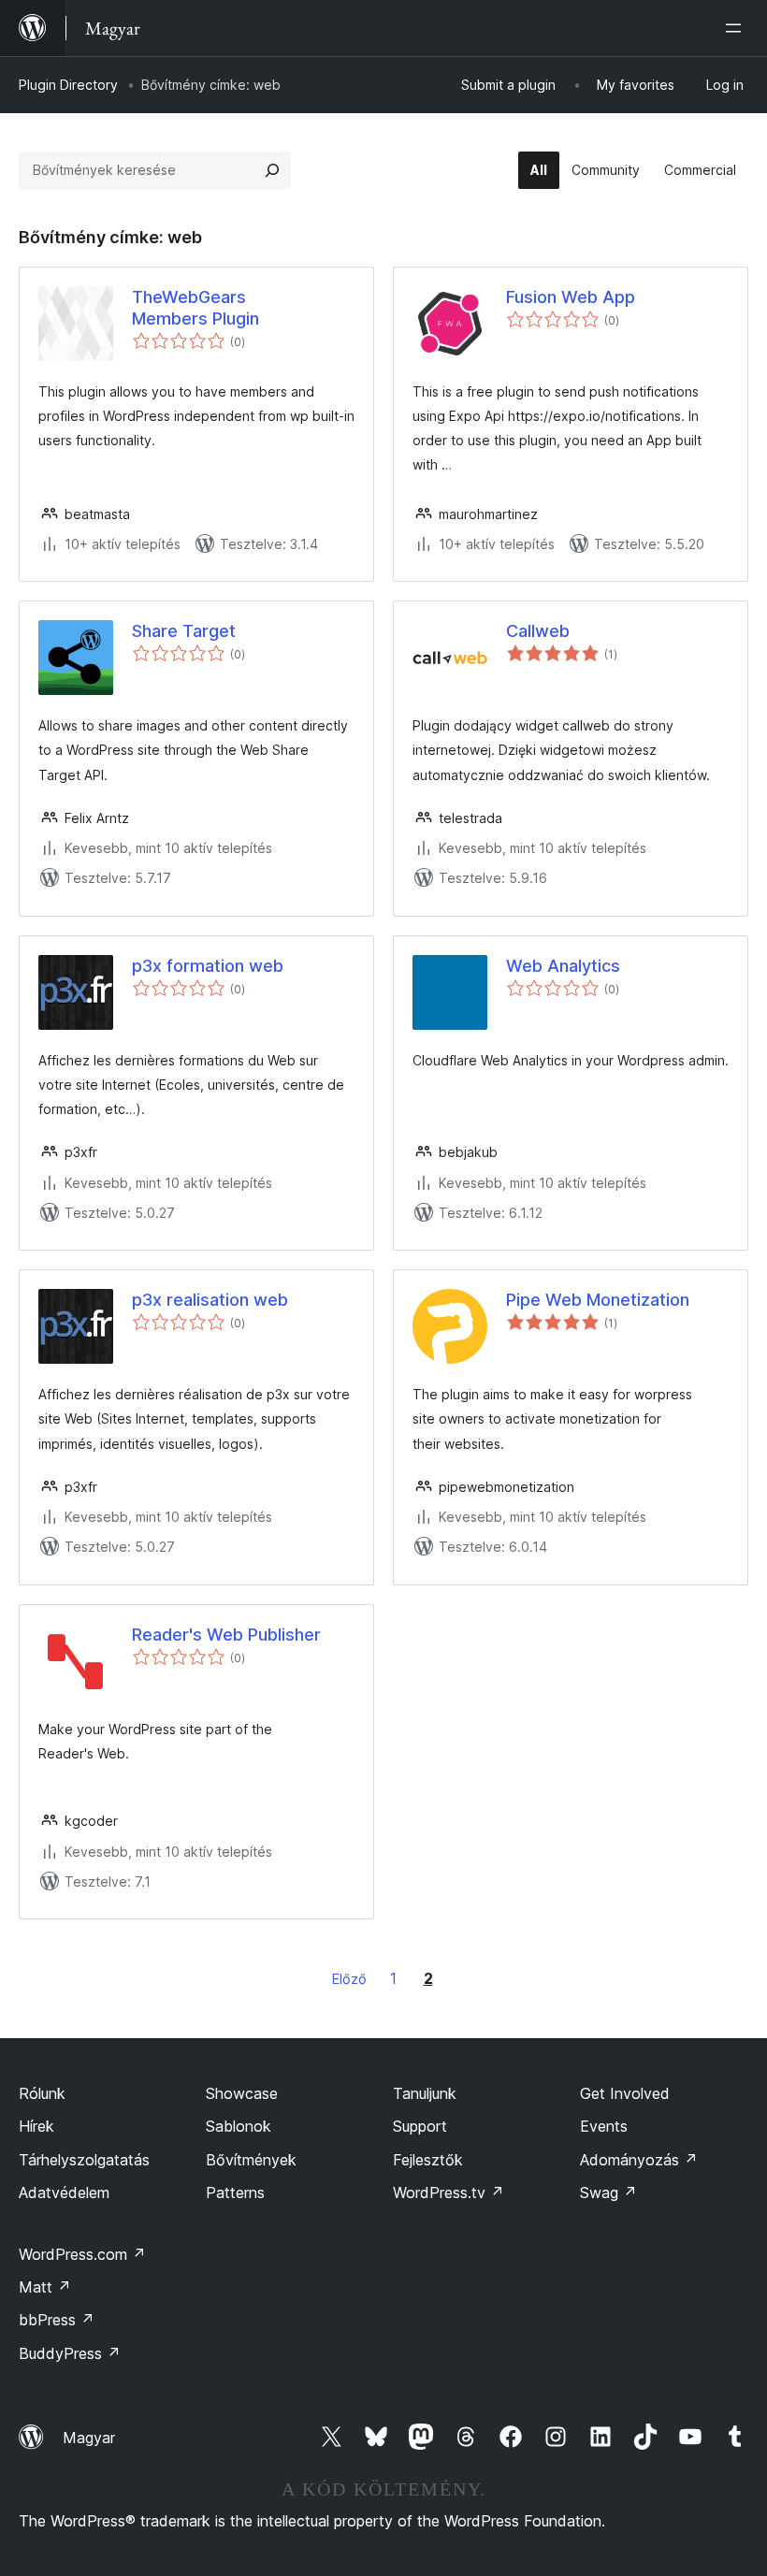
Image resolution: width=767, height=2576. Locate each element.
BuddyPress (70, 2353)
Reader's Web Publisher (226, 1635)
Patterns (235, 2192)
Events (604, 2126)
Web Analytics (563, 966)
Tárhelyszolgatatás (84, 2160)
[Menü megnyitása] (737, 28)
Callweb (538, 631)
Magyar (89, 2438)
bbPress (57, 2320)
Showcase (242, 2093)
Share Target (184, 631)
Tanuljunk (425, 2093)
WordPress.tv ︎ (449, 2192)
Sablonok (239, 2126)
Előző (349, 1979)
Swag (608, 2192)
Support (420, 2126)
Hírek (36, 2126)
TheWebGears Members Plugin (195, 308)
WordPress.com (82, 2254)
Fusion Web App (571, 297)
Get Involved (625, 2093)
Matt (45, 2287)
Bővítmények (251, 2160)
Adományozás (639, 2160)
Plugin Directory (68, 85)
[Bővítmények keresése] (272, 170)
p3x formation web (208, 966)
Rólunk (42, 2093)
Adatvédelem (64, 2192)
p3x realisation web (210, 1300)
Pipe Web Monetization (598, 1300)
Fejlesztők (428, 2160)
